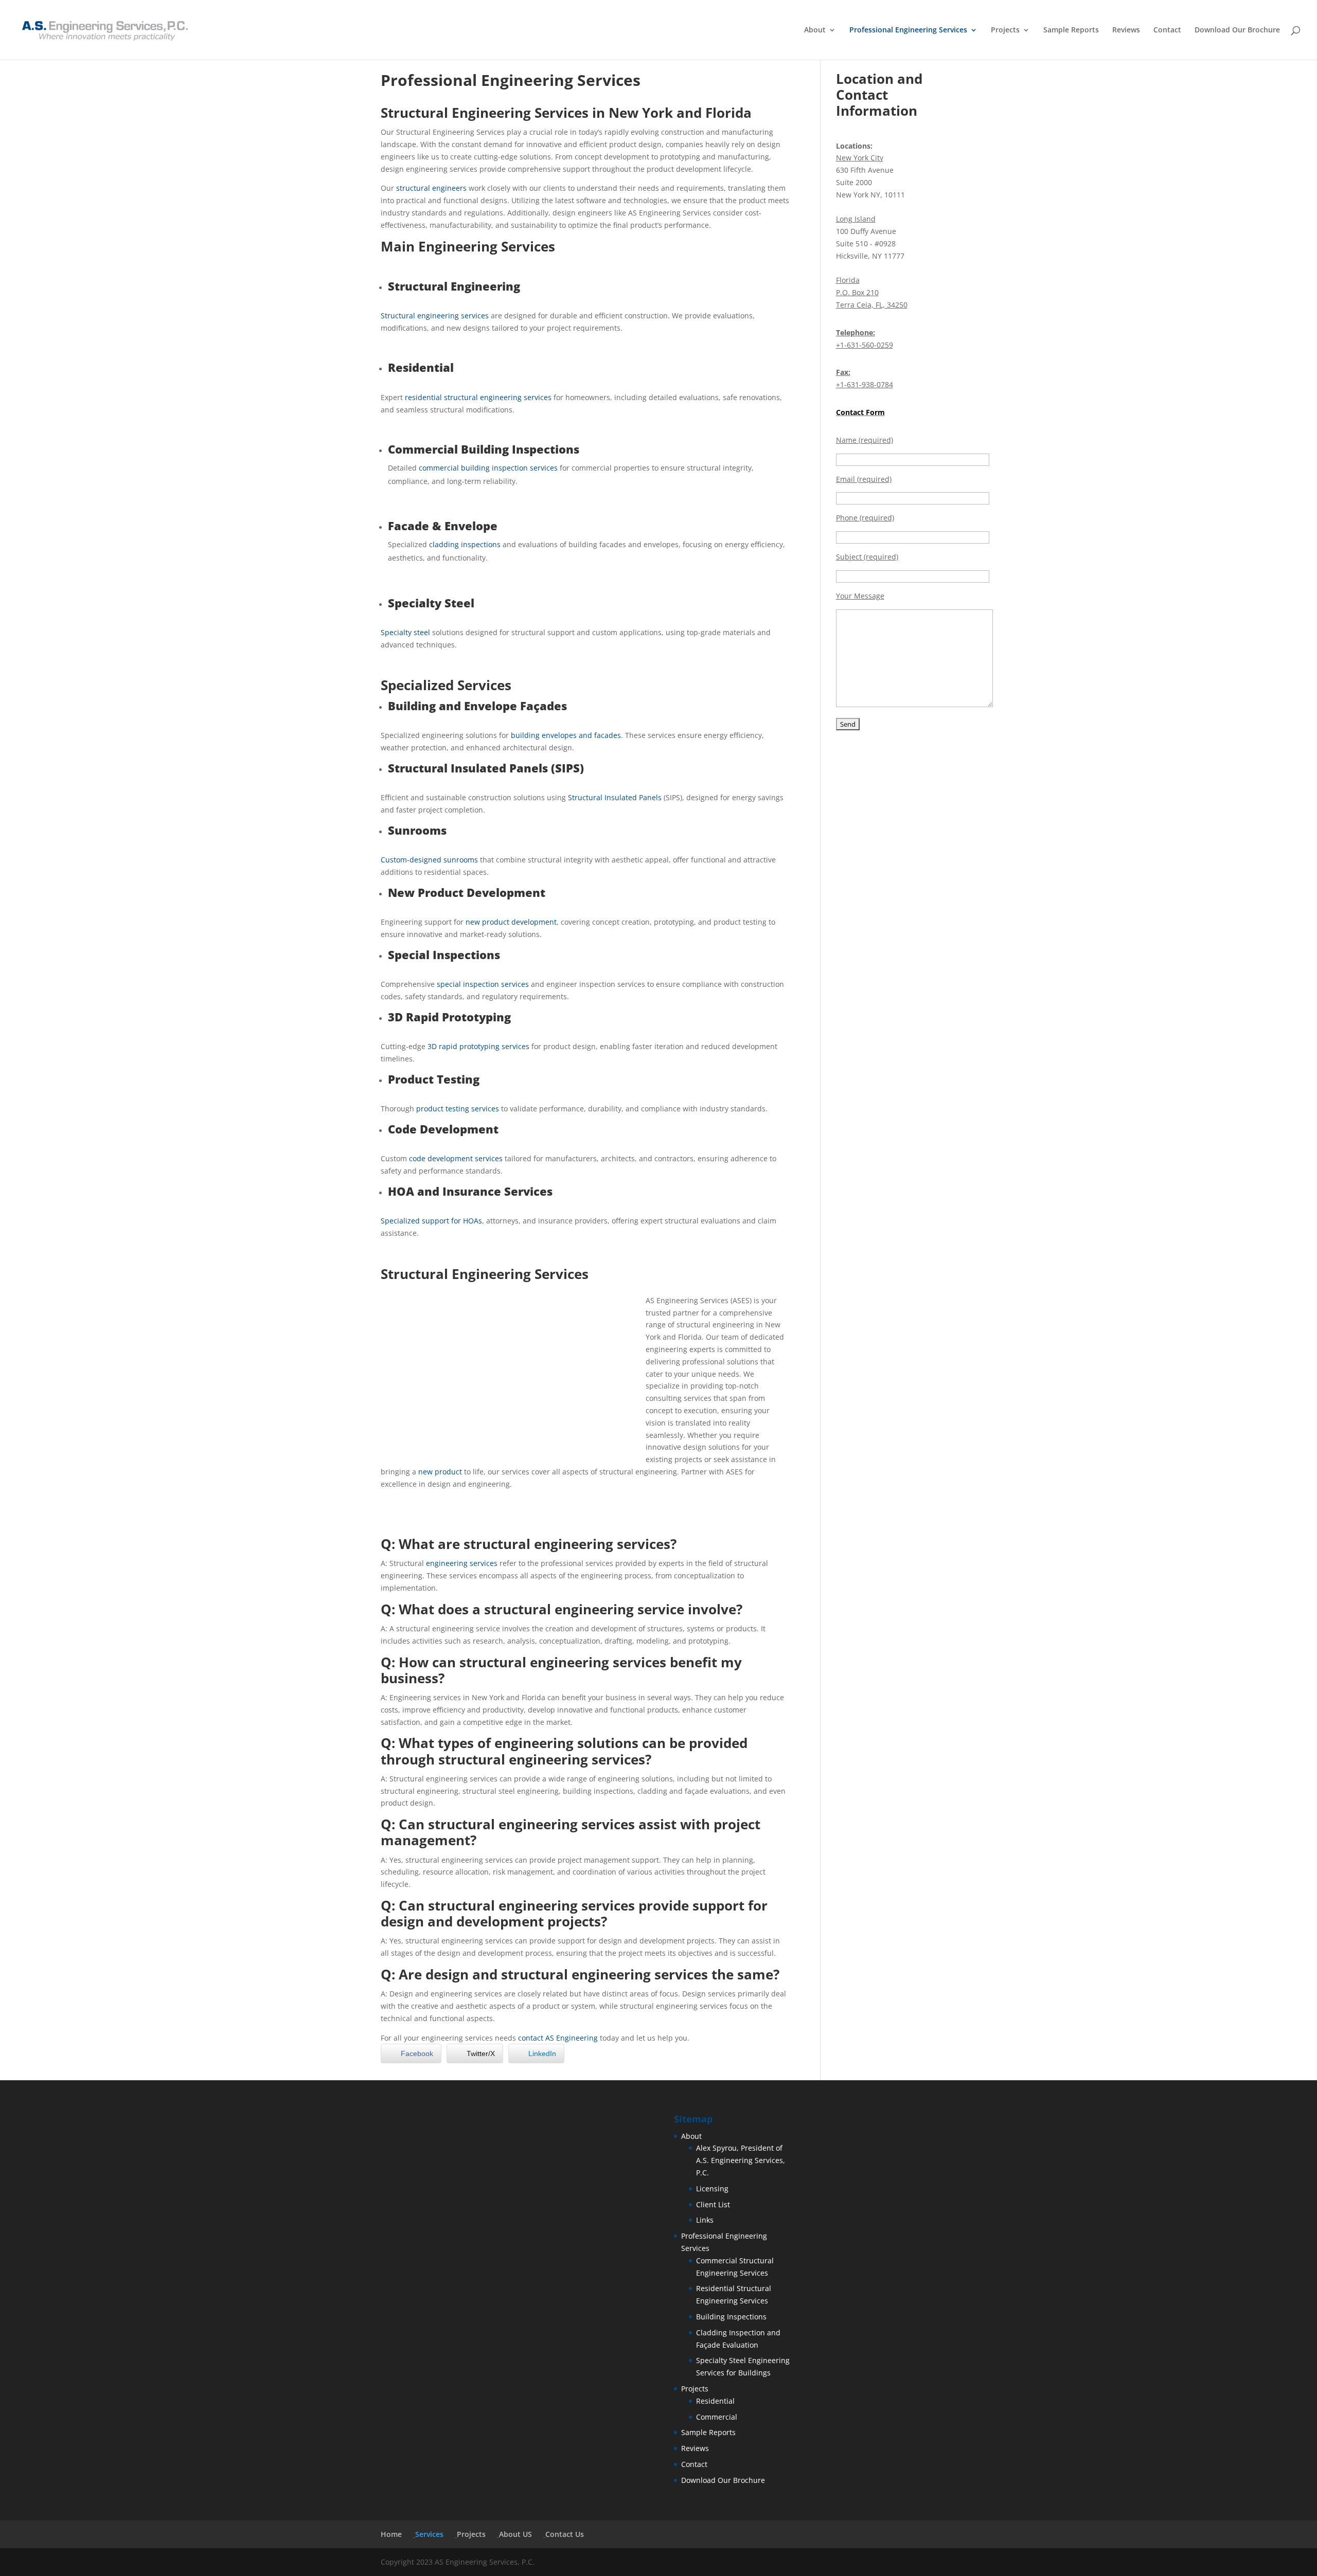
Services (429, 2534)
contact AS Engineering (558, 2038)
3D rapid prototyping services (478, 1046)
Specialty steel (405, 632)
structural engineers (431, 188)
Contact (1167, 30)
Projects (1005, 30)
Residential (715, 2401)
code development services (456, 1158)
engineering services (462, 1563)
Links (705, 2220)
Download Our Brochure (1237, 30)
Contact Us (565, 2534)
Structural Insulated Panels (615, 797)
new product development (511, 922)
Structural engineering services (435, 316)
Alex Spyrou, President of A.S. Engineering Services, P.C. (741, 2160)
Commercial (717, 2417)
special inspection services (483, 984)
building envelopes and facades (566, 735)
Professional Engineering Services (908, 30)
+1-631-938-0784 (865, 384)
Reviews (1126, 30)
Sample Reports (1071, 30)
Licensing (712, 2188)
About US (515, 2534)
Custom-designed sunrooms (429, 860)
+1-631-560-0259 (865, 345)
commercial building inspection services (488, 468)
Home (391, 2534)
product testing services (458, 1109)
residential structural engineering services (478, 397)
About (815, 30)
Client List (713, 2204)
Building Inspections (731, 2317)
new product (440, 1472)
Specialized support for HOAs (431, 1221)
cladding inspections (465, 544)
